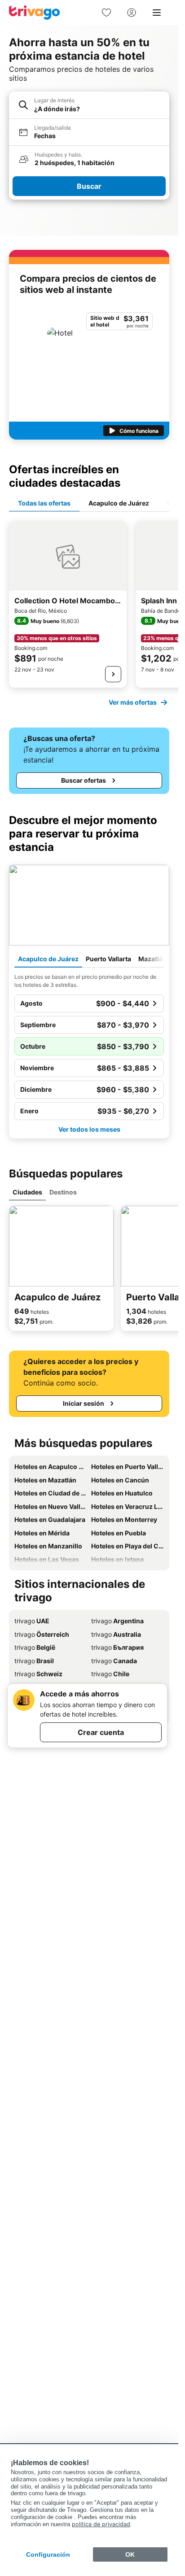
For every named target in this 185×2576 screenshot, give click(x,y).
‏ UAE (32, 1621)
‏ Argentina (117, 1621)
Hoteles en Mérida (42, 1533)
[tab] (44, 504)
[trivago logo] (35, 13)
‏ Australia (116, 1634)
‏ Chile (110, 1674)
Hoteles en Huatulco (122, 1493)
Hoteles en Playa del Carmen (128, 1546)
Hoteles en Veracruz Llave (128, 1506)
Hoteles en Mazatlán (45, 1480)
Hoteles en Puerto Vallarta (128, 1467)
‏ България (117, 1647)
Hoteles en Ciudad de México (51, 1493)
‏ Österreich (42, 1634)
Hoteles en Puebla (119, 1533)
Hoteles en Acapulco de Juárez (51, 1467)
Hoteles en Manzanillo (48, 1546)
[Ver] (113, 674)
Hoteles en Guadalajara (50, 1519)
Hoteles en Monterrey (124, 1519)
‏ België (35, 1647)
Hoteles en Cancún (120, 1480)
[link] (106, 13)
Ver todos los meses (89, 1129)
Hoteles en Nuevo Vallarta (51, 1506)
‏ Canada (114, 1661)
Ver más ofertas (133, 702)
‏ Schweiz (38, 1674)
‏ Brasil (34, 1661)
